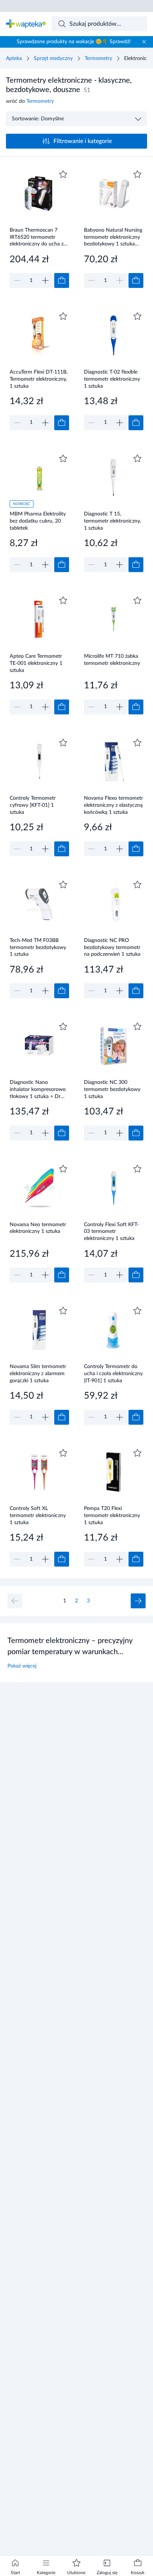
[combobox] (100, 24)
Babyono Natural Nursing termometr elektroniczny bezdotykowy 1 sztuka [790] (113, 237)
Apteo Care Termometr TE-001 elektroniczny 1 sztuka (36, 663)
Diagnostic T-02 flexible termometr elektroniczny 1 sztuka (112, 379)
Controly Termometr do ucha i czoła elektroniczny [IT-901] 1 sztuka (113, 1373)
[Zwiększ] (45, 280)
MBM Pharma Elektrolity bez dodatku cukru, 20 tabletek (38, 521)
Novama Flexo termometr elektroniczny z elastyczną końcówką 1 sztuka (113, 805)
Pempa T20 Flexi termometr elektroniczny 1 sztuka (112, 1515)
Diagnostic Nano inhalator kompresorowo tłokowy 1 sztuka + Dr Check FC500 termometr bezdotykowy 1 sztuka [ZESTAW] (38, 1089)
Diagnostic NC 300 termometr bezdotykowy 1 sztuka (112, 1089)
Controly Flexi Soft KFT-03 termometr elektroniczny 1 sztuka (111, 1232)
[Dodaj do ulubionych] (63, 174)
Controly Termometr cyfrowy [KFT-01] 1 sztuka (33, 805)
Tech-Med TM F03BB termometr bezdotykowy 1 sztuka (38, 947)
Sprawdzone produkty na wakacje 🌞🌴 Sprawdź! (74, 42)
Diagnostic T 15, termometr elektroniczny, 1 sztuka (112, 521)
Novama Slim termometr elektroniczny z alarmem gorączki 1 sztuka (38, 1373)
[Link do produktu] (39, 228)
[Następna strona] (138, 1601)
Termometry (98, 58)
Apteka (14, 58)
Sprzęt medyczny (53, 58)
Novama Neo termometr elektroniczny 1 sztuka (38, 1228)
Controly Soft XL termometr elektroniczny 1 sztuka (38, 1515)
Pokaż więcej (22, 1666)
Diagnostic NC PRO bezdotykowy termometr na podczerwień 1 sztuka (112, 947)
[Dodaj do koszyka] (62, 280)
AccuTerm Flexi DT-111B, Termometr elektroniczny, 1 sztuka (39, 379)
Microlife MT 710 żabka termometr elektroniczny (112, 660)
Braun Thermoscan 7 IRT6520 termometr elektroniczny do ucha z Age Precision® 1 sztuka (38, 237)
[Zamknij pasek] (144, 42)
